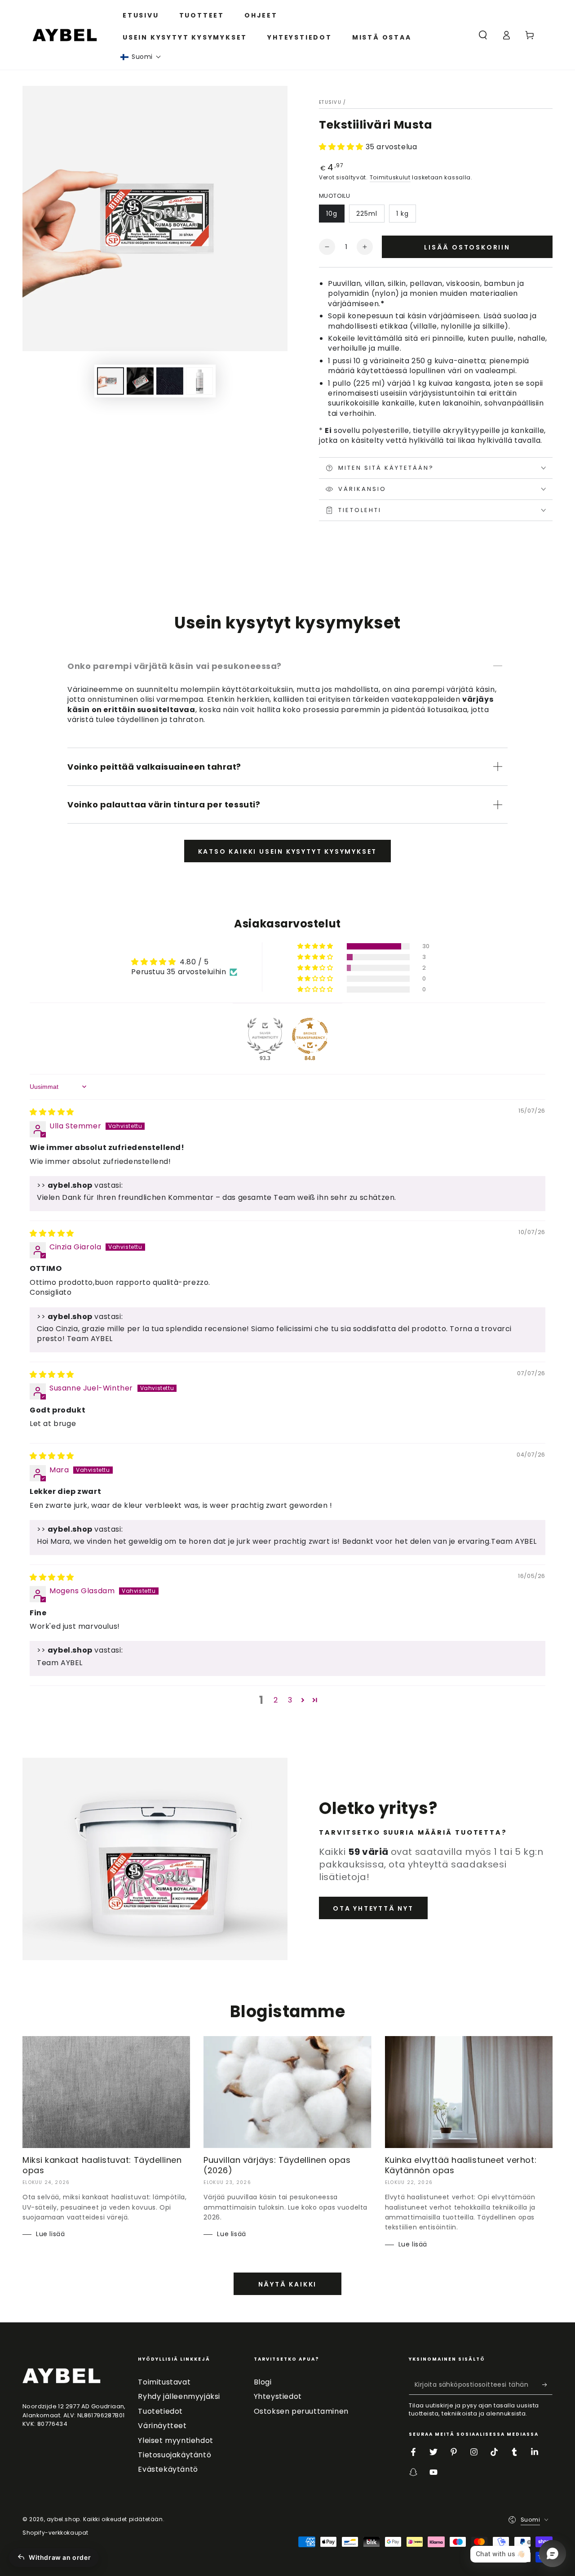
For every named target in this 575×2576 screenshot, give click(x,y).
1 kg (402, 214)
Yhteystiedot (278, 2396)
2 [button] (276, 1700)
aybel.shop (63, 2519)
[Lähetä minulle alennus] (547, 2384)
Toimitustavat (164, 2382)
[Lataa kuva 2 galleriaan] (140, 381)
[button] (141, 57)
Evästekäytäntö (168, 2469)
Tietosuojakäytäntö (175, 2455)
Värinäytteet (162, 2426)
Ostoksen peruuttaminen (301, 2411)
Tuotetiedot (160, 2411)
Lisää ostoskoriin (467, 247)
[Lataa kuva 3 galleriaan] (170, 381)
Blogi (263, 2382)
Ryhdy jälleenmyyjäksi (179, 2396)
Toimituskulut (390, 177)
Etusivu (330, 102)
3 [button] (290, 1700)
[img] (52, 1112)
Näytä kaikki (288, 2284)
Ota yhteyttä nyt (373, 1908)
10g (332, 214)
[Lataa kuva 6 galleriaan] (199, 381)
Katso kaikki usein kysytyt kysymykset (288, 851)
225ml (367, 214)
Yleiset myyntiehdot (175, 2440)
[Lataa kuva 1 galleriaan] (111, 381)
